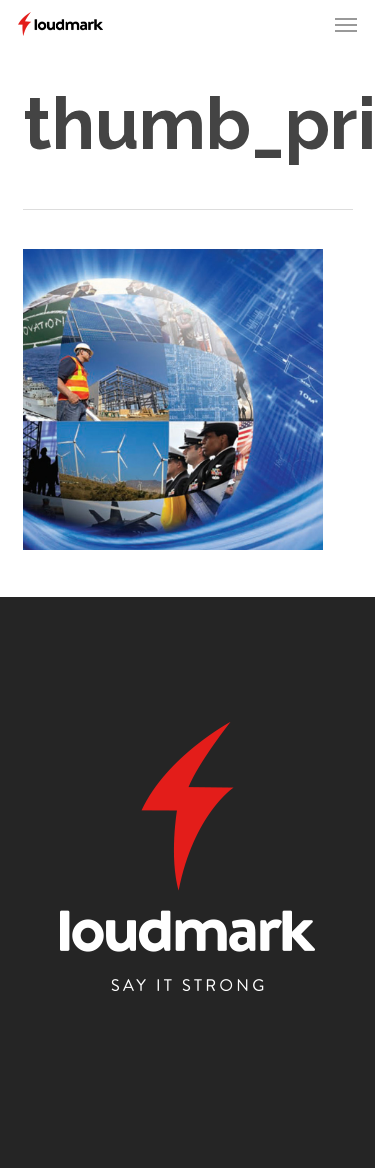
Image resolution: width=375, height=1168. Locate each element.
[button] (346, 24)
